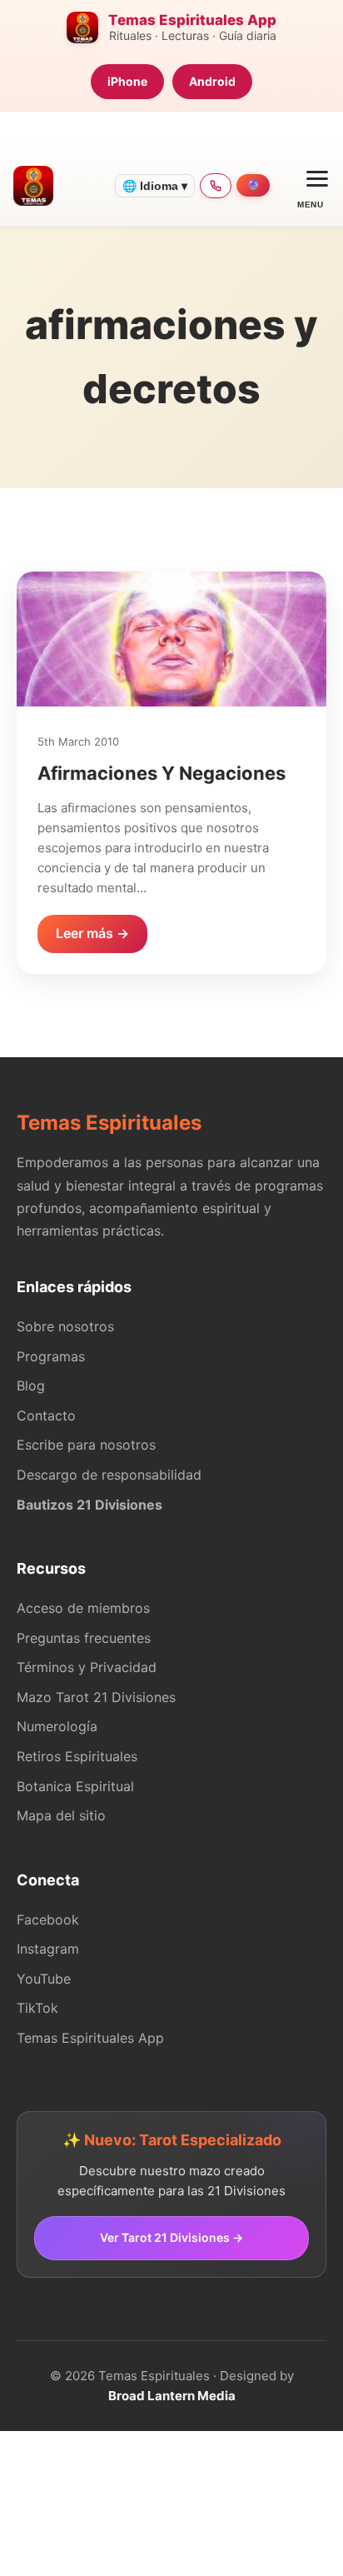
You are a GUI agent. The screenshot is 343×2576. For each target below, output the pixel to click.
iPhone (127, 81)
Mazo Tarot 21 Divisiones (96, 1697)
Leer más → (92, 933)
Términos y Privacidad (87, 1667)
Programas (51, 1356)
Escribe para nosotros (86, 1445)
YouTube (44, 1979)
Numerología (57, 1726)
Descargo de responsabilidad (109, 1475)
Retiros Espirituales (77, 1756)
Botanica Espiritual (75, 1786)
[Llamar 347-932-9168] (216, 186)
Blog (31, 1385)
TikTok (37, 2008)
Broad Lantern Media (172, 2396)
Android (212, 81)
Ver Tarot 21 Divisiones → (171, 2237)
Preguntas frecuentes (84, 1638)
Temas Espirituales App (90, 2038)
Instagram (48, 1949)
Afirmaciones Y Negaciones (162, 773)
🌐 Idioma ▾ (155, 186)
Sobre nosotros (65, 1326)
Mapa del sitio (61, 1815)
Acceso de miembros (83, 1608)
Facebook (48, 1920)
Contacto (46, 1415)
